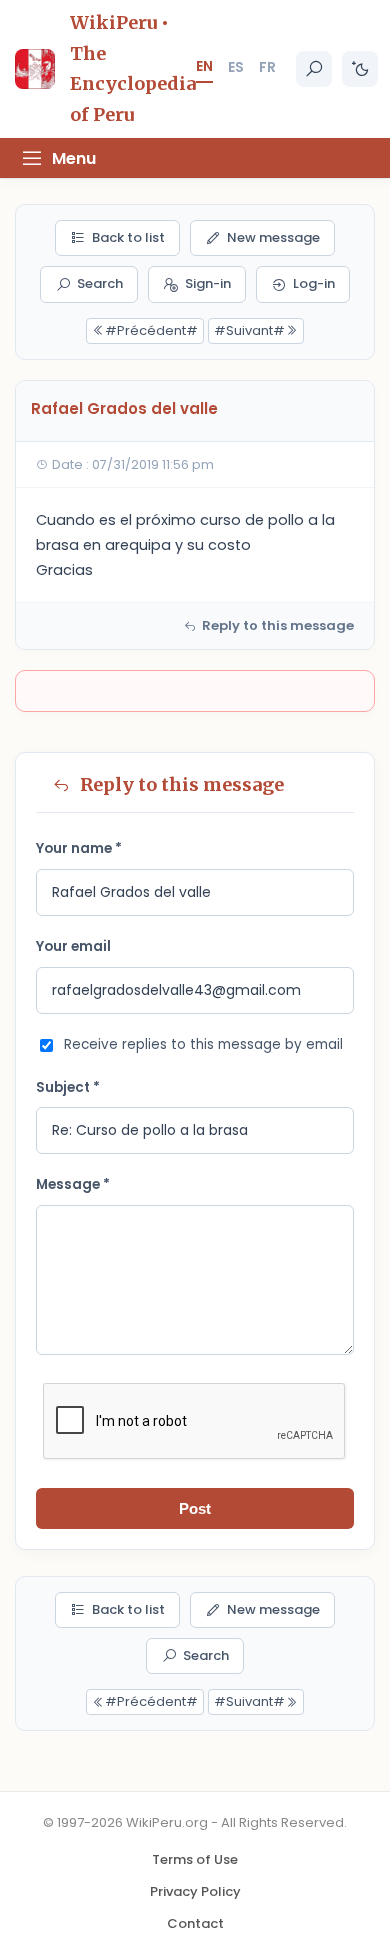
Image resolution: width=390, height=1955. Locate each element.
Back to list (128, 237)
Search (100, 283)
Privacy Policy (195, 1891)
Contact (195, 1923)
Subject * (68, 1087)
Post (195, 1508)
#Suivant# (249, 330)
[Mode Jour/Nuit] (360, 69)
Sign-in (208, 283)
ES (236, 67)
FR (267, 67)
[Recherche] (314, 69)
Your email (73, 946)
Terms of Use (195, 1859)
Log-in (314, 283)
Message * (73, 1184)
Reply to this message (278, 625)
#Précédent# (151, 330)
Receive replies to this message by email (203, 1044)
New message (273, 237)
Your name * (79, 848)
